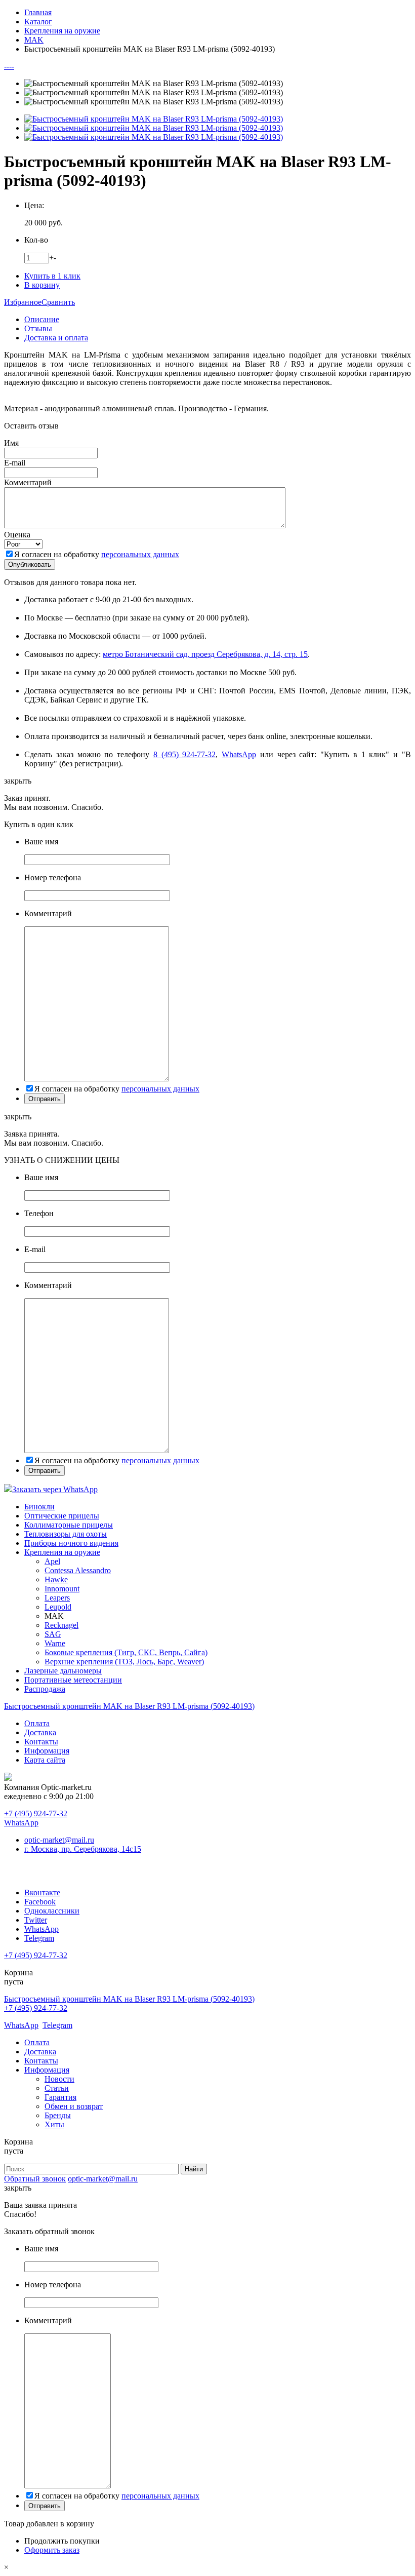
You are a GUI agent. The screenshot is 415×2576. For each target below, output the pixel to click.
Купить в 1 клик (52, 276)
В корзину (42, 285)
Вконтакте (42, 1892)
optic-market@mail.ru (59, 1840)
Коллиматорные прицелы (69, 1525)
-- (7, 66)
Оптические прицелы (62, 1516)
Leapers (57, 1598)
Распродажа (45, 1689)
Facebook (40, 1902)
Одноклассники (52, 1911)
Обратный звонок (35, 2179)
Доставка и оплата (56, 338)
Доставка (40, 1732)
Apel (52, 1561)
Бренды (58, 2115)
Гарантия (60, 2097)
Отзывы (38, 328)
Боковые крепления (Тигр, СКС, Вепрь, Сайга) (126, 1652)
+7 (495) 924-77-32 (36, 1813)
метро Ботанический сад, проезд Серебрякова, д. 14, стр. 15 (205, 654)
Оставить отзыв (31, 426)
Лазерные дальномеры (63, 1671)
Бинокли (39, 1507)
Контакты (41, 1742)
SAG (53, 1634)
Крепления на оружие (62, 1552)
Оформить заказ (52, 2550)
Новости (59, 2079)
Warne (55, 1643)
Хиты (54, 2124)
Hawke (56, 1579)
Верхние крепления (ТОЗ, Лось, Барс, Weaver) (124, 1662)
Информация (47, 1751)
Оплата (37, 1723)
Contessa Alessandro (78, 1570)
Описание (42, 319)
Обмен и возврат (74, 2106)
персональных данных (140, 554)
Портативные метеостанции (73, 1680)
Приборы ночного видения (71, 1543)
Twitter (36, 1920)
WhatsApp (239, 754)
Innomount (62, 1589)
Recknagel (61, 1625)
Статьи (57, 2088)
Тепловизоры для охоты (66, 1534)
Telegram (39, 1938)
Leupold (58, 1607)
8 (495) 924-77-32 (185, 754)
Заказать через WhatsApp (55, 1489)
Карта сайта (45, 1760)
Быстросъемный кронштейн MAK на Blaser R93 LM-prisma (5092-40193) (129, 1706)
